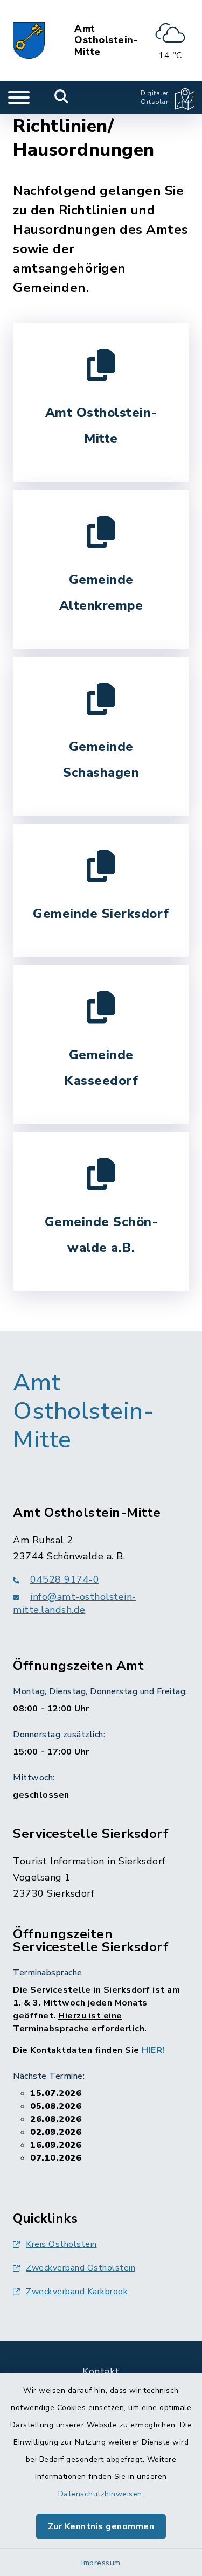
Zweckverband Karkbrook (77, 2292)
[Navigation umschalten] (19, 98)
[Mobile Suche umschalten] (62, 98)
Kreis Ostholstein (61, 2244)
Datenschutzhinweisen (100, 2494)
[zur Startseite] (29, 40)
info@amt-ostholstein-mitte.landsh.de (75, 1603)
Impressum (101, 2563)
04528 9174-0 (65, 1579)
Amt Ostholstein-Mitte (106, 41)
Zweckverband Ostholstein (81, 2268)
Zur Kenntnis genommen (101, 2526)
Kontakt (101, 2371)
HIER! (153, 2050)
